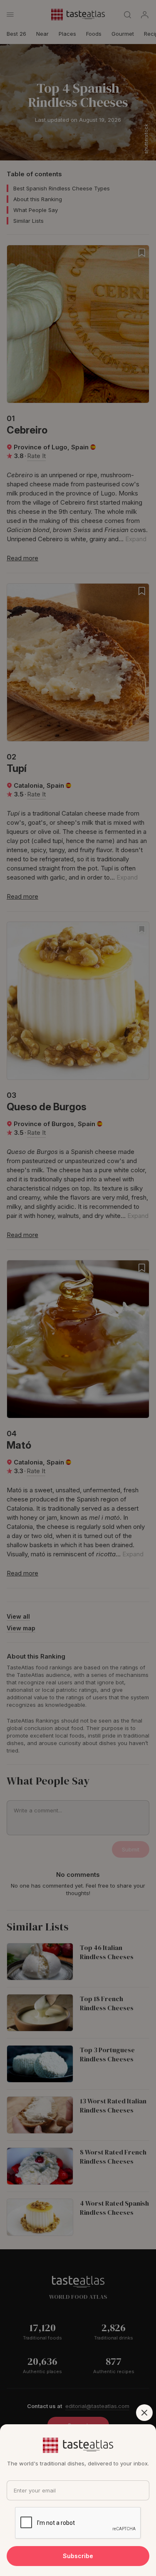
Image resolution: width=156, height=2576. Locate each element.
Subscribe (78, 2556)
